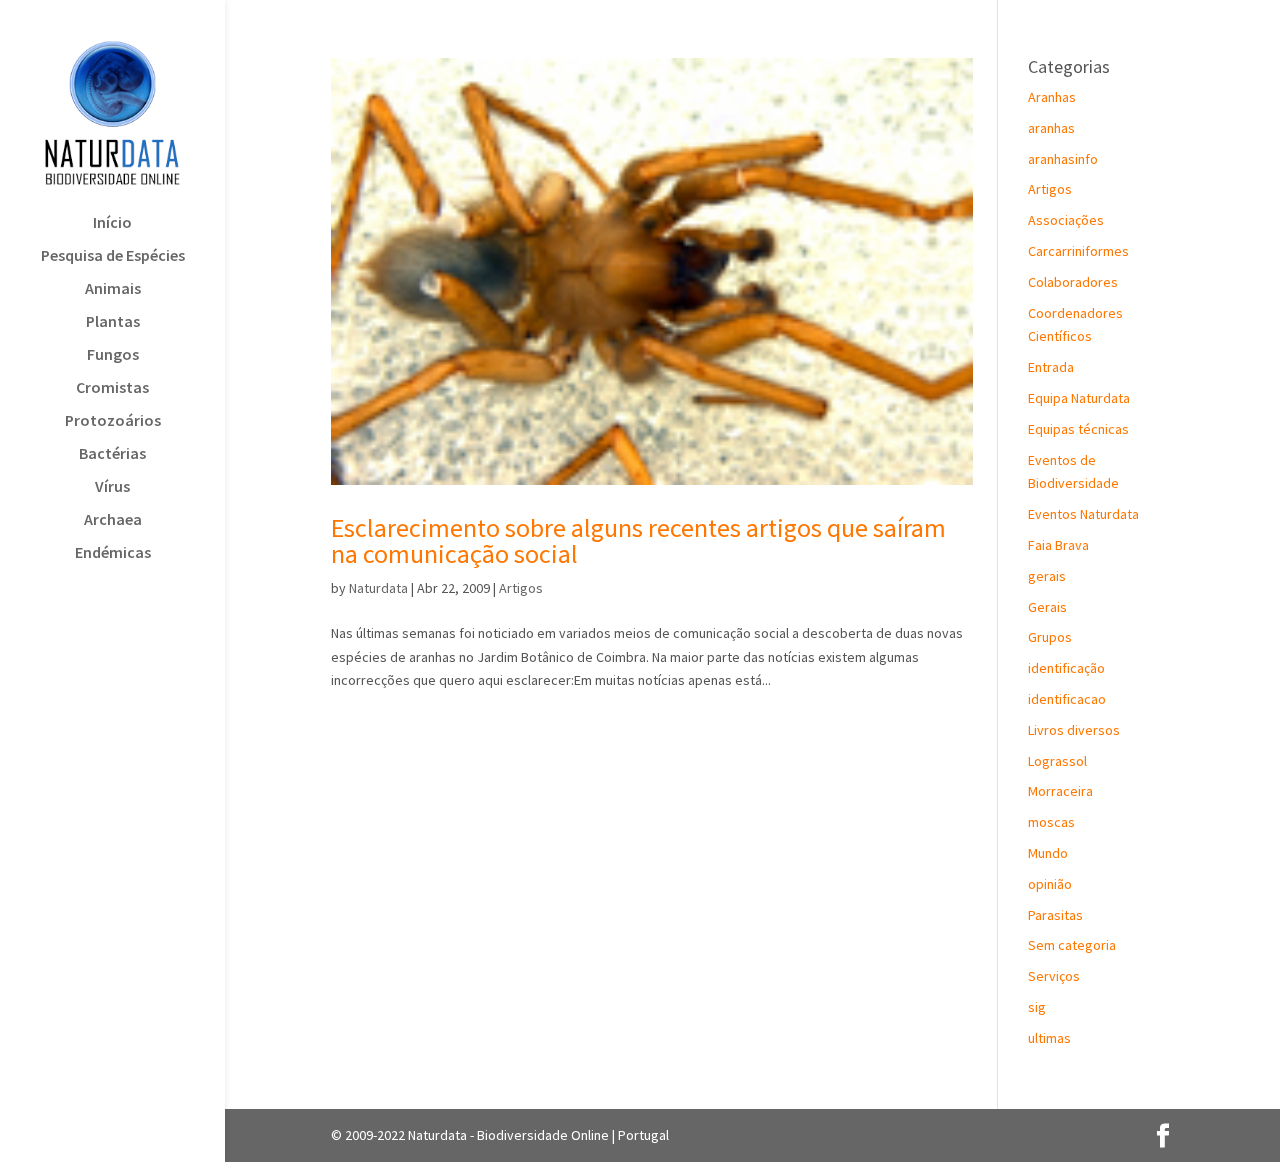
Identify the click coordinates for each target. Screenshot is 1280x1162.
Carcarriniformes (1078, 251)
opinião (1050, 884)
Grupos (1050, 637)
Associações (1066, 220)
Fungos (113, 355)
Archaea (113, 520)
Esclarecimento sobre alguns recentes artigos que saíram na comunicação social (638, 540)
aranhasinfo (1063, 159)
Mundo (1048, 853)
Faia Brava (1058, 545)
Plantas (113, 322)
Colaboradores (1073, 282)
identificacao (1067, 699)
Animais (113, 289)
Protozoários (113, 421)
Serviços (1054, 976)
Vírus (112, 487)
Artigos (521, 588)
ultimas (1049, 1038)
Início (112, 223)
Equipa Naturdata (1079, 398)
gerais (1047, 576)
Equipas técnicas (1078, 429)
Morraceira (1060, 791)
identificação (1066, 668)
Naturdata (378, 588)
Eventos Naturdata (1083, 514)
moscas (1051, 822)
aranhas (1051, 128)
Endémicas (113, 553)
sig (1037, 1007)
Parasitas (1055, 915)
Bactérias (112, 454)
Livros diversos (1074, 730)
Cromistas (112, 388)
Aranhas (1052, 97)
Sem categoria (1072, 945)
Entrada (1051, 367)
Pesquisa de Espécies (113, 256)
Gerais (1047, 607)
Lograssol (1057, 761)
